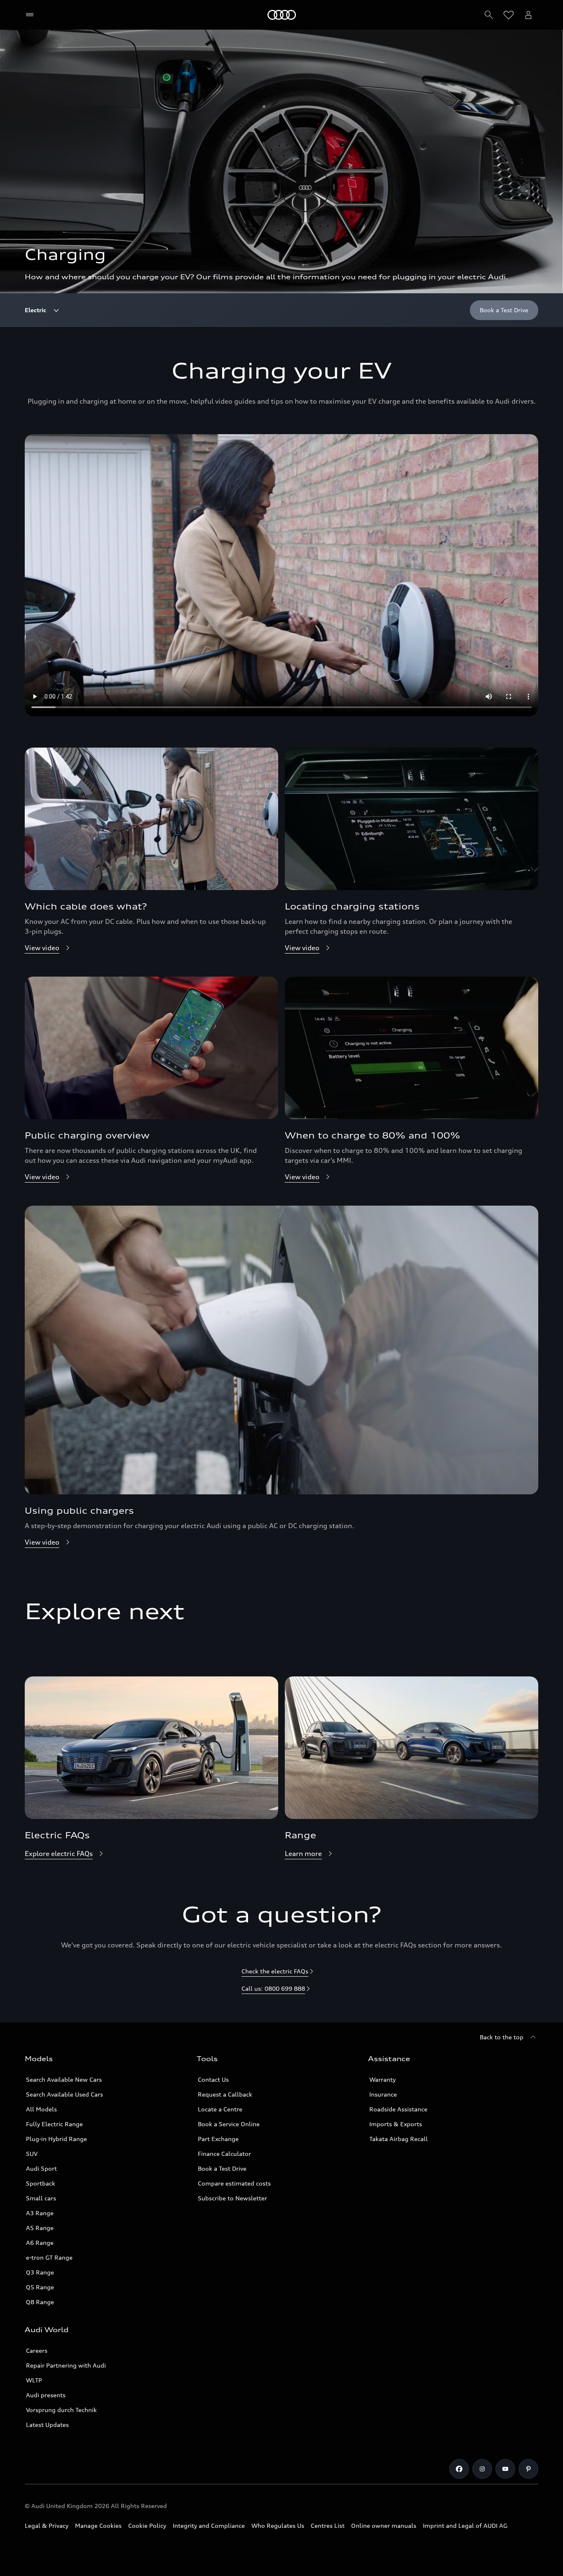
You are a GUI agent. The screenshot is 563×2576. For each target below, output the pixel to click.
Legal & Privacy (47, 2526)
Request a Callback (225, 2094)
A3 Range (40, 2213)
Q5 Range (40, 2287)
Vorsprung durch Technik (61, 2410)
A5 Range (40, 2228)
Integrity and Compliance (209, 2526)
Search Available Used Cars (65, 2094)
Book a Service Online (229, 2124)
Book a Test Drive (222, 2168)
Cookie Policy (147, 2526)
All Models (41, 2109)
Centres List (328, 2526)
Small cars (41, 2198)
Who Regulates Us (278, 2526)
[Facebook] (459, 2469)
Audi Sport (41, 2168)
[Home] (282, 15)
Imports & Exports (396, 2124)
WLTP (34, 2380)
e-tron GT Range (49, 2257)
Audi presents (46, 2395)
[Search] (489, 15)
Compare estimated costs (234, 2183)
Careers (37, 2350)
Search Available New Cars (64, 2079)
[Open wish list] (509, 15)
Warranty (382, 2079)
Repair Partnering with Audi (66, 2365)
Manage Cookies (98, 2526)
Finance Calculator (224, 2154)
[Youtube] (505, 2469)
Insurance (383, 2094)
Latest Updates (47, 2425)
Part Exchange (218, 2139)
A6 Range (40, 2243)
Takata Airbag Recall (399, 2139)
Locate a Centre (220, 2109)
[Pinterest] (528, 2469)
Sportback (41, 2183)
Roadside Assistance (398, 2109)
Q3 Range (40, 2272)
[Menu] (32, 15)
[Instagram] (482, 2469)
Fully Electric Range (54, 2124)
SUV (32, 2154)
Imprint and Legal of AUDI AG (465, 2526)
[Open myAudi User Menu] (528, 15)
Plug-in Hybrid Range (56, 2139)
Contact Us (213, 2079)
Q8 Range (40, 2302)
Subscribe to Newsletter (232, 2198)
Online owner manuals (384, 2526)
